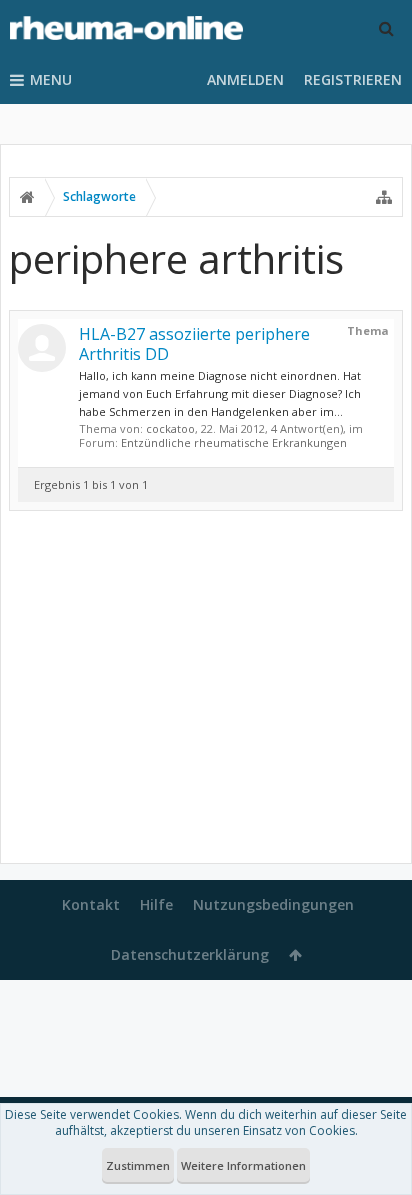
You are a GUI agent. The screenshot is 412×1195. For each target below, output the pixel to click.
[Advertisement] (206, 691)
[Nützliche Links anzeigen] (384, 197)
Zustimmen (138, 1165)
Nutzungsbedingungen (273, 904)
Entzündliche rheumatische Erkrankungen (234, 442)
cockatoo (170, 428)
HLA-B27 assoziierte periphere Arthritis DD (194, 344)
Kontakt (91, 904)
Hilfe (156, 904)
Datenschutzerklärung (190, 954)
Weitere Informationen (243, 1165)
